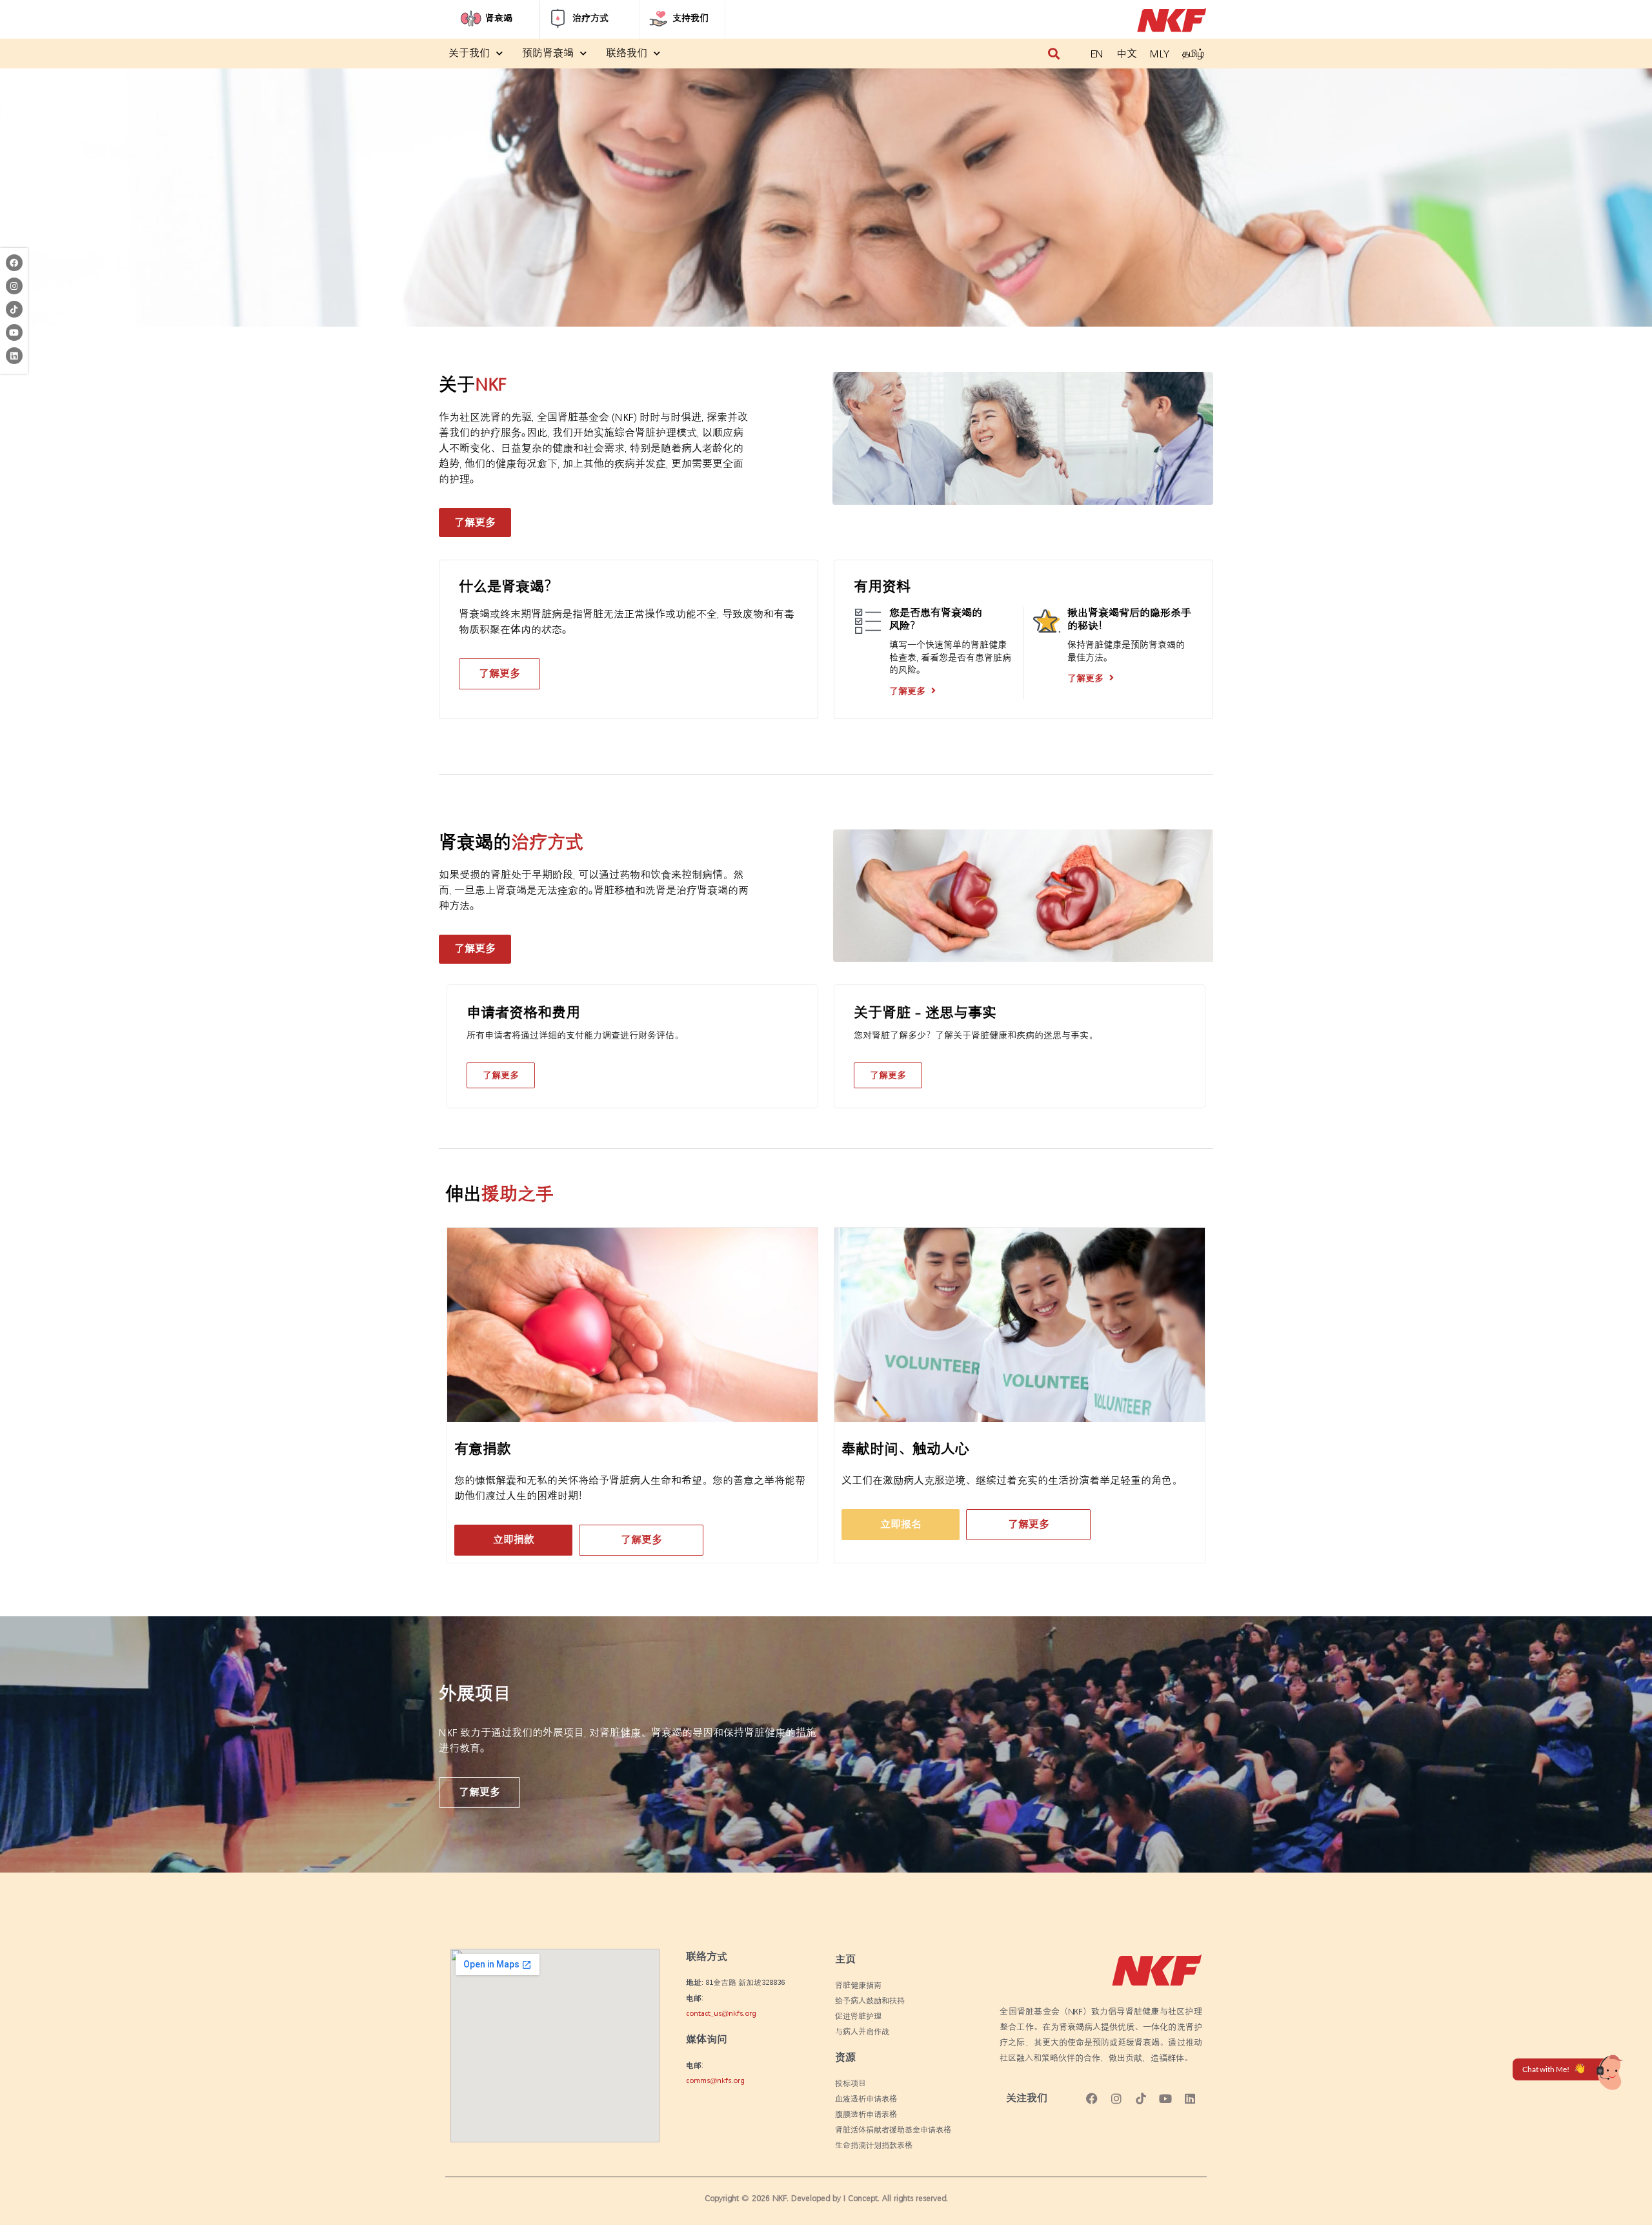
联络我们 (627, 53)
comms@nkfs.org (715, 2081)
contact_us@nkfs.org (721, 2014)
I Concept (861, 2198)
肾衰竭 (499, 18)
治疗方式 (590, 18)
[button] (1053, 54)
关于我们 (469, 53)
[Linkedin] (14, 356)
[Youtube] (14, 332)
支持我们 (690, 18)
